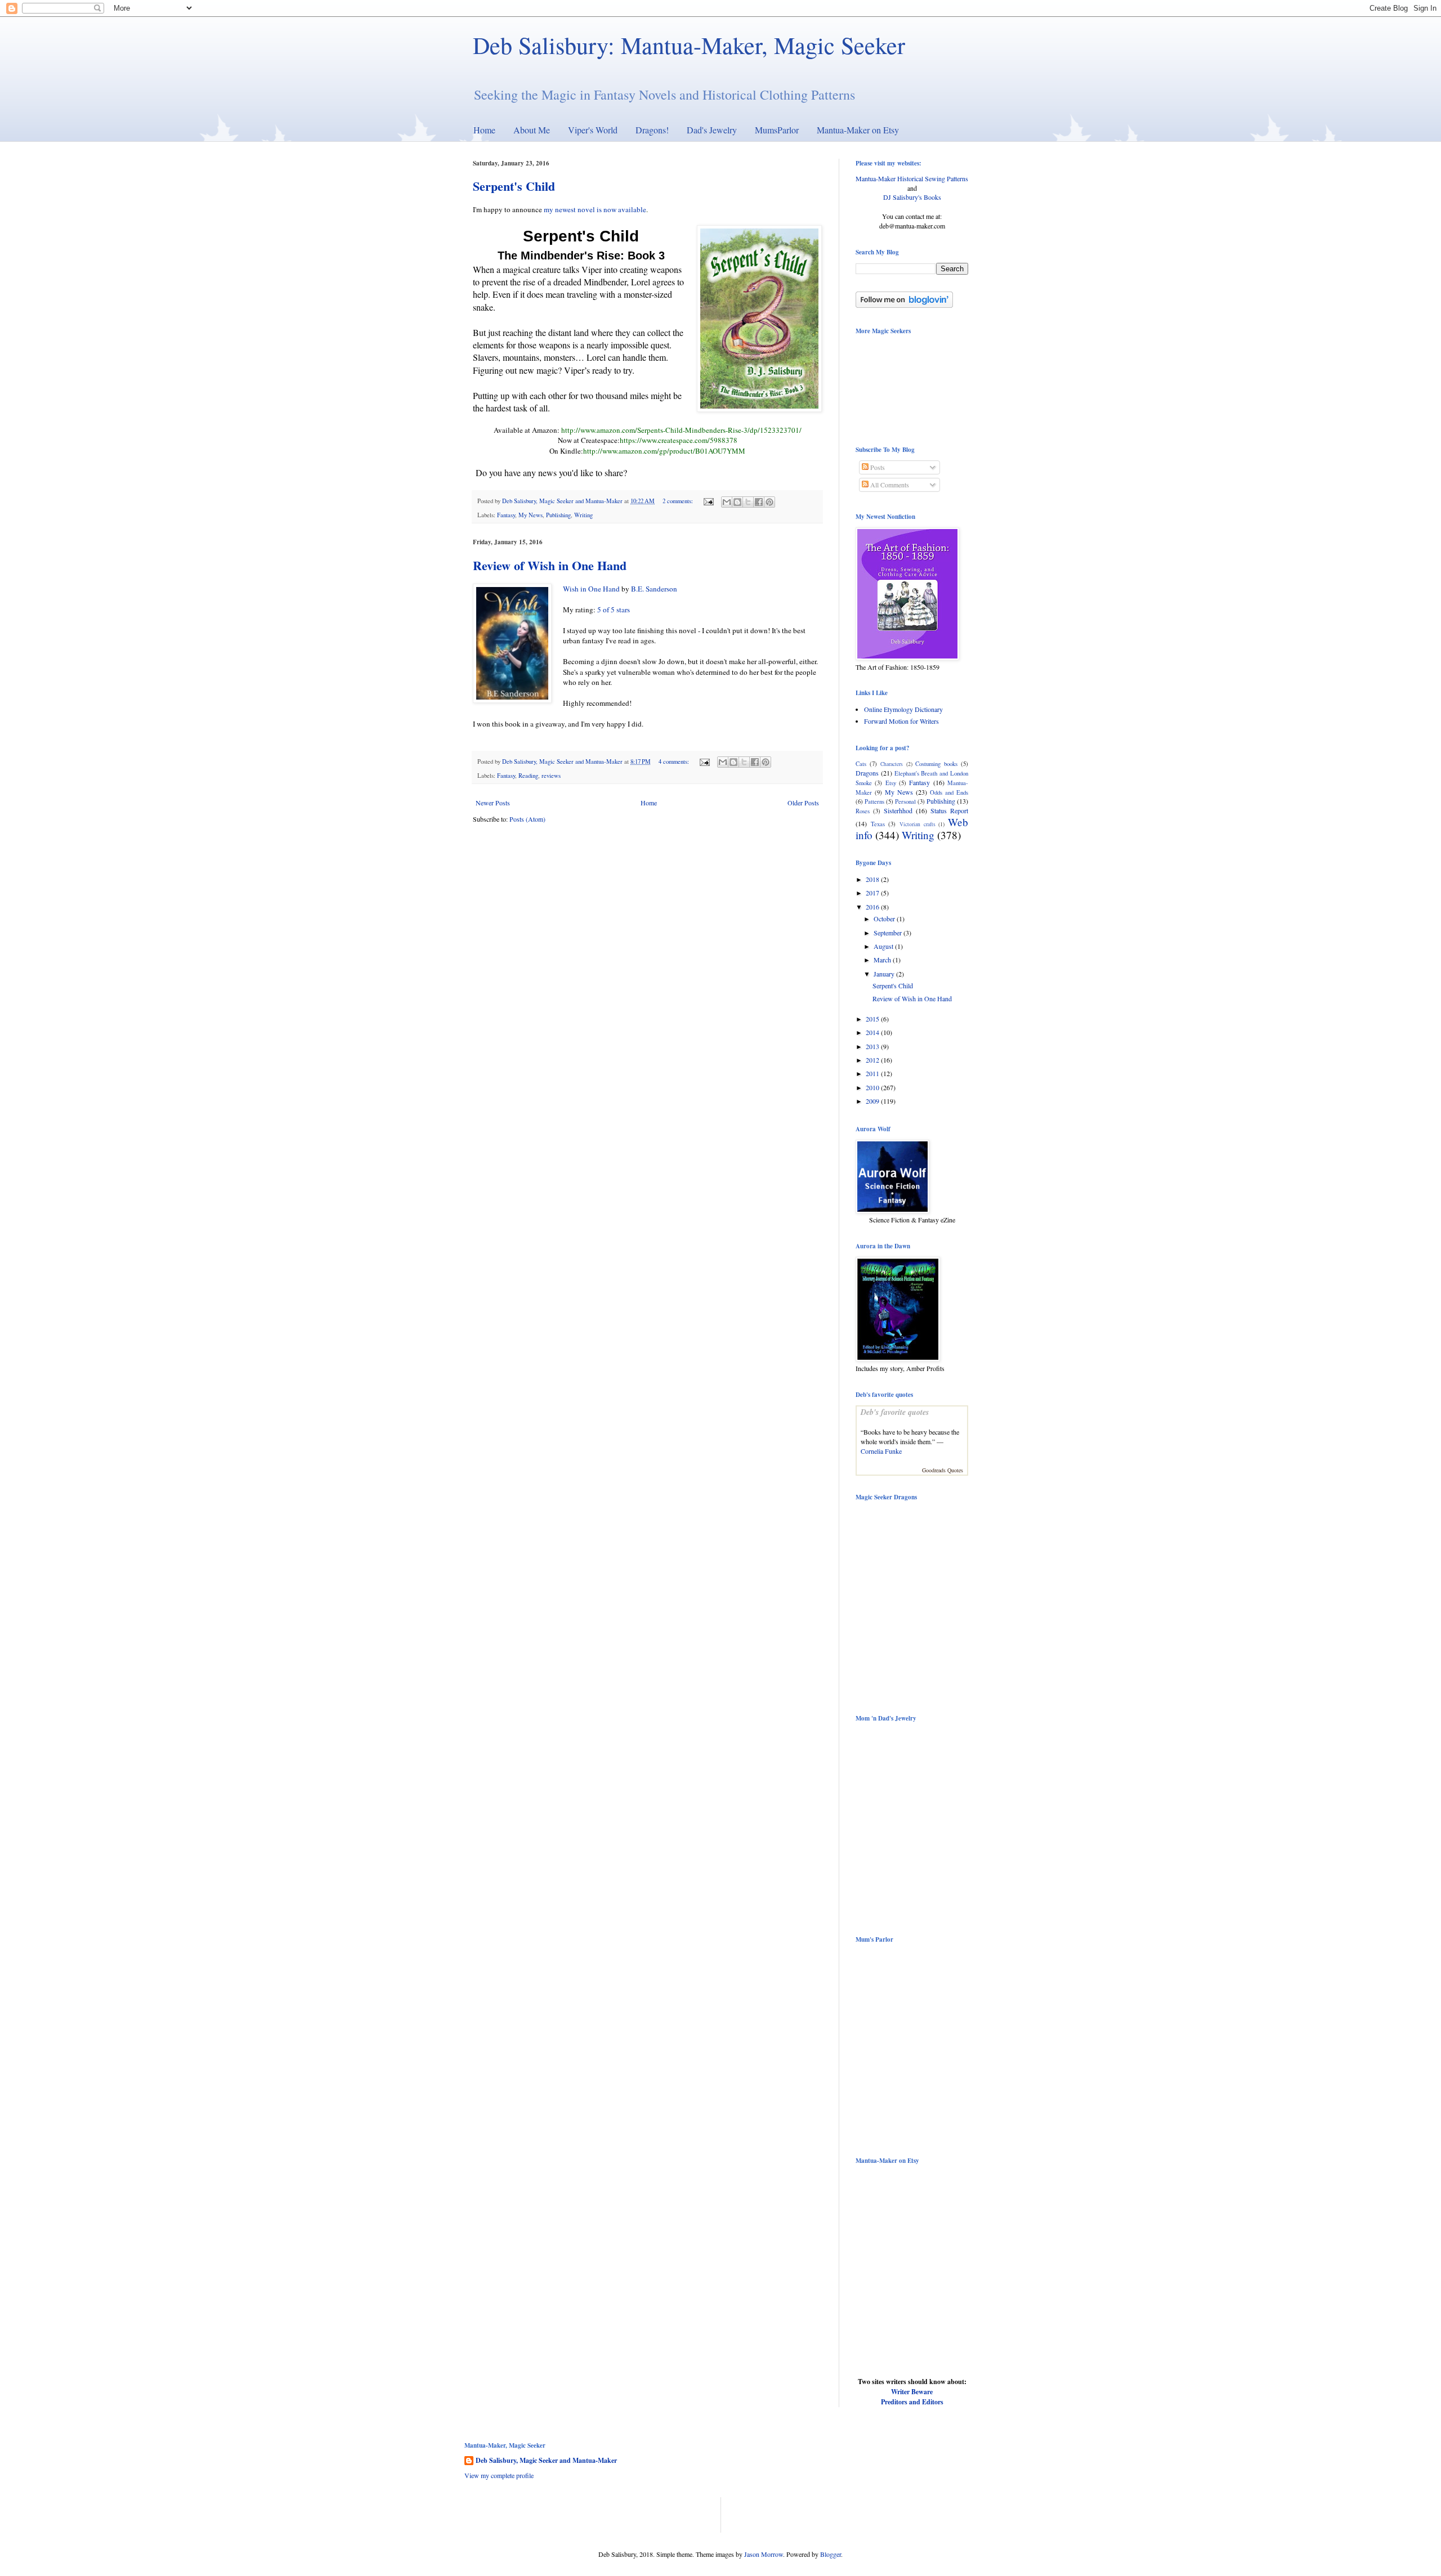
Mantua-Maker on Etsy (858, 130)
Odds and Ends (949, 792)
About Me (532, 130)
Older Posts (803, 803)
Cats (861, 764)
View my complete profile (499, 2475)
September (889, 933)
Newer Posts (493, 803)
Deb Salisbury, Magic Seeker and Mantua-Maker (546, 2461)
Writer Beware (912, 2392)
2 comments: (679, 501)
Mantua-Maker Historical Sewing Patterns (912, 178)
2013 (873, 1046)
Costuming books (936, 764)
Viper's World (593, 130)
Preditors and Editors (912, 2402)
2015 (873, 1019)
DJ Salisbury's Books (912, 197)
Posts (877, 467)
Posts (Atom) (527, 819)
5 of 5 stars (614, 610)
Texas (878, 824)
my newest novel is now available (595, 209)
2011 (873, 1073)
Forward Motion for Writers (901, 721)
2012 (873, 1060)
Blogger (831, 2554)
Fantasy (506, 515)
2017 (873, 893)
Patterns (874, 801)
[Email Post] (708, 501)
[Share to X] (748, 502)
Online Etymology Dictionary (903, 709)
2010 (873, 1087)
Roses (863, 811)
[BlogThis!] (737, 502)
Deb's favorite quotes (895, 1412)
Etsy (891, 783)
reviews (551, 776)
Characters (892, 764)
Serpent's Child (514, 186)
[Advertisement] (596, 2514)
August (884, 946)
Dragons (867, 773)
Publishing (558, 515)
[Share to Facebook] (759, 502)
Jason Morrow (764, 2554)
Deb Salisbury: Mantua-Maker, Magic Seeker (689, 45)
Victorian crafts (918, 824)
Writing (583, 515)
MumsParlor (777, 130)
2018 (873, 879)
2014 (873, 1032)
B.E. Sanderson (654, 589)
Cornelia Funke (881, 1451)
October (885, 919)
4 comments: (675, 761)
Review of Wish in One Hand (550, 565)
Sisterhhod (898, 810)
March (883, 960)
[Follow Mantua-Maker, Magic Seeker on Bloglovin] (904, 305)
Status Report (949, 810)
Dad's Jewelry (712, 130)
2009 (873, 1101)
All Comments (889, 485)
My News (531, 515)
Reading (528, 776)
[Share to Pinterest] (769, 502)
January (885, 974)
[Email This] (727, 502)
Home (484, 130)
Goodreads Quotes (943, 1470)
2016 (873, 907)
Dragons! (652, 130)
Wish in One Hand (591, 589)
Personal (905, 801)
